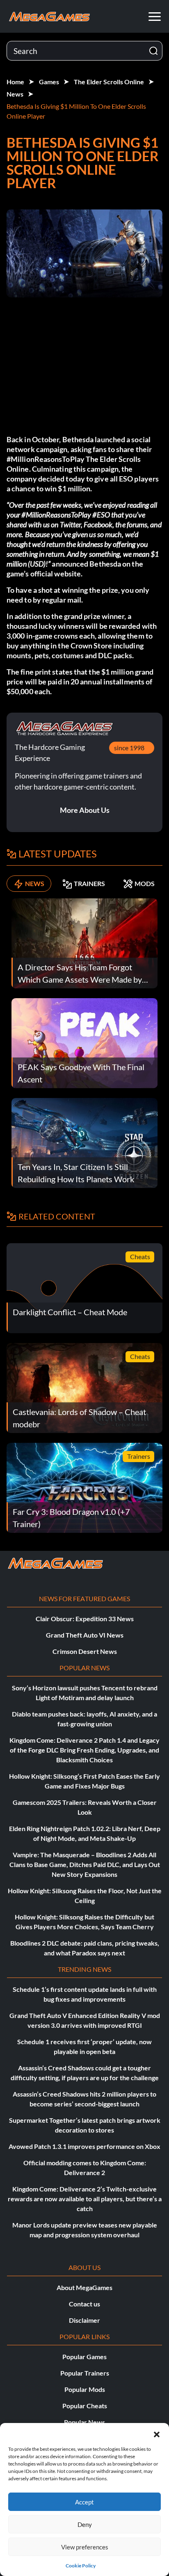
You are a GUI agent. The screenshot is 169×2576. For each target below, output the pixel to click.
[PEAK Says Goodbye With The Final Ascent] (84, 1042)
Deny (85, 2524)
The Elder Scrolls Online (109, 82)
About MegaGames (84, 2287)
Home (15, 82)
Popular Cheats (85, 2406)
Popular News (84, 2422)
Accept (84, 2502)
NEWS (35, 883)
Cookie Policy (81, 2566)
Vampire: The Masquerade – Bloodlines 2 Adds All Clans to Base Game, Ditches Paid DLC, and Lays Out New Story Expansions (85, 1864)
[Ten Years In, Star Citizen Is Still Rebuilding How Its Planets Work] (84, 1142)
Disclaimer (84, 2320)
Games (49, 82)
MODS (145, 883)
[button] (157, 2433)
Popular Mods (85, 2389)
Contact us (84, 2304)
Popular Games (84, 2357)
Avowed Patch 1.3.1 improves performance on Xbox (84, 2146)
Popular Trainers (85, 2373)
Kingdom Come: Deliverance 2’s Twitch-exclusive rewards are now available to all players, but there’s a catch (85, 2199)
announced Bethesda (86, 564)
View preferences (85, 2547)
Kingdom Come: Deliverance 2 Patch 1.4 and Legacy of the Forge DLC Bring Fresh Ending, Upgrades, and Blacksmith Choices (84, 1750)
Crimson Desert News (85, 1651)
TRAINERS (89, 883)
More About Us (85, 810)
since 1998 (129, 748)
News (15, 94)
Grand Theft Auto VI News (85, 1635)
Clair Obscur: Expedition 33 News (85, 1619)
